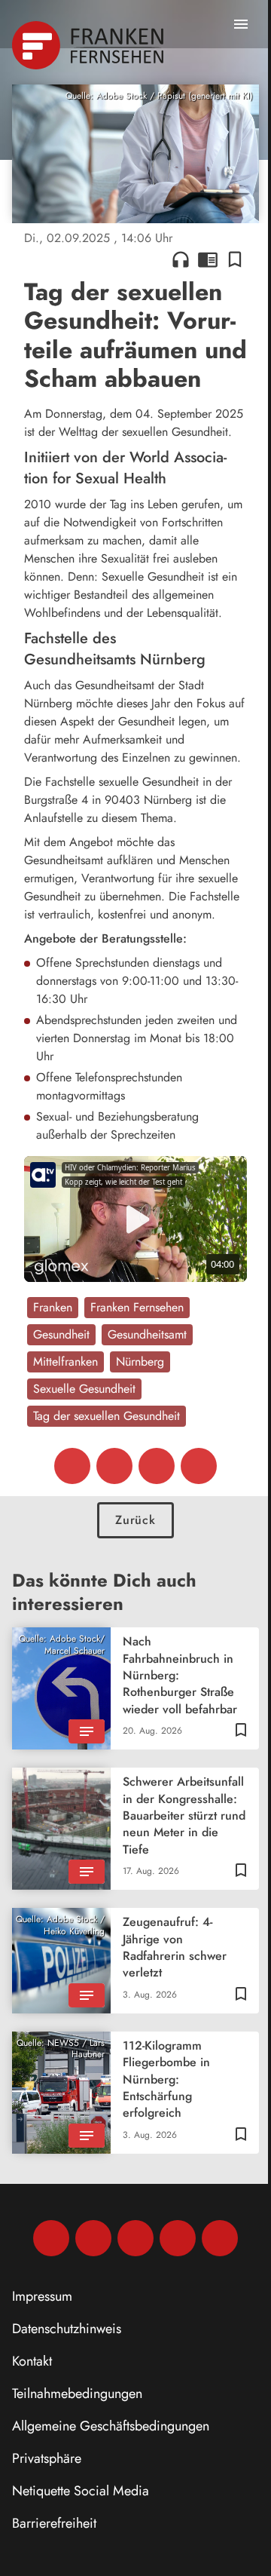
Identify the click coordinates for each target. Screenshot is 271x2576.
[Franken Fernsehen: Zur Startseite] (89, 45)
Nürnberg (140, 1362)
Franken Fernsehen (137, 1307)
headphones (181, 259)
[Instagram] (93, 2238)
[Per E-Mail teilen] (199, 1466)
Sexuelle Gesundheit (84, 1389)
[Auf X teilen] (114, 1466)
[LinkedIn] (178, 2238)
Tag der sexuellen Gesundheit (107, 1416)
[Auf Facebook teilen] (72, 1466)
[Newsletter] (220, 2238)
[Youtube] (135, 2238)
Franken (53, 1307)
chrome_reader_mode (208, 259)
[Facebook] (51, 2238)
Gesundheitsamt (147, 1334)
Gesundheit (61, 1334)
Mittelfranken (65, 1362)
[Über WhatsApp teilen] (157, 1466)
